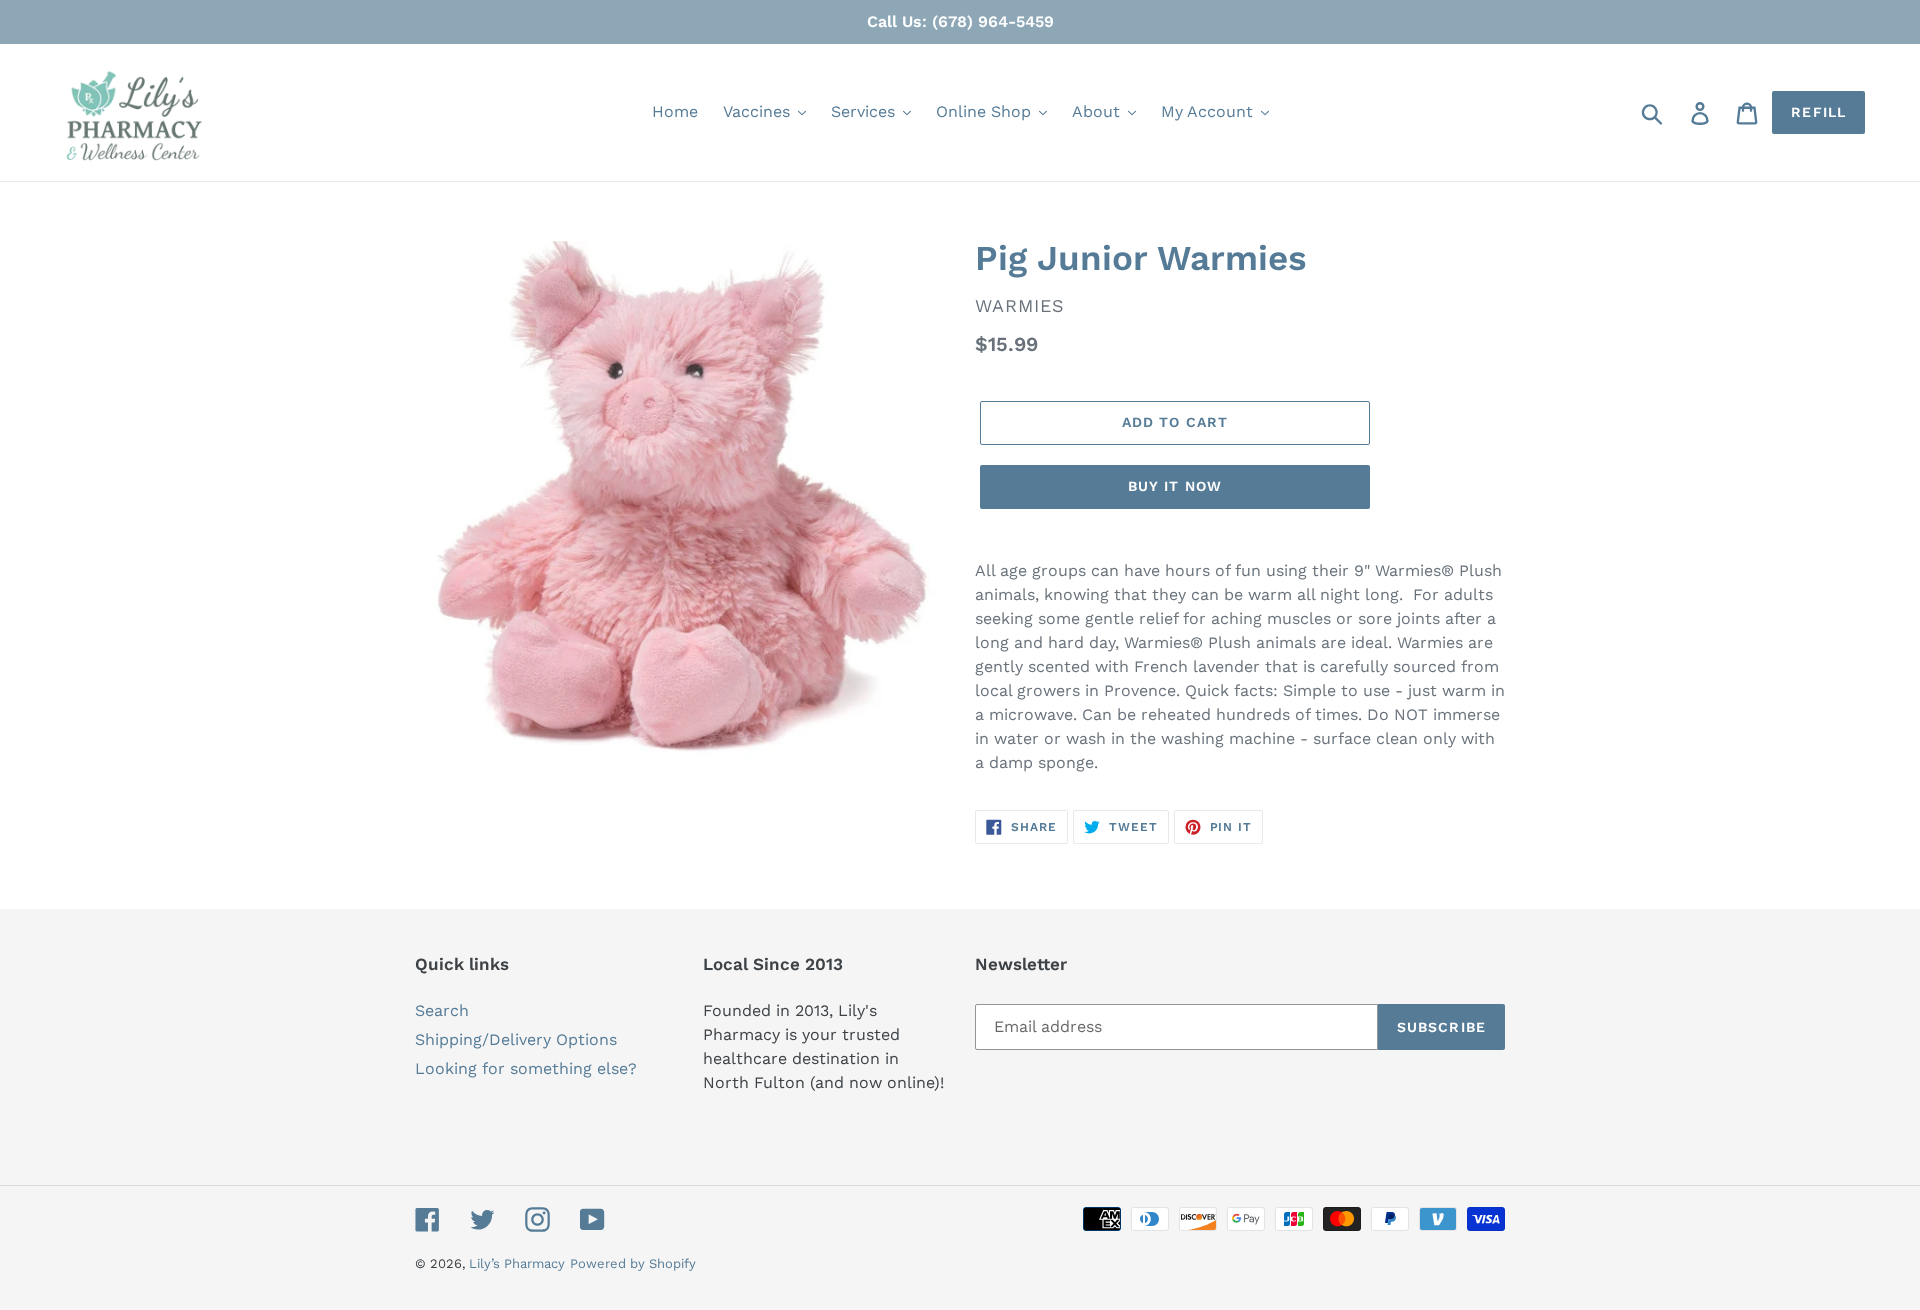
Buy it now (1175, 486)
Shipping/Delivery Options (516, 1039)
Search (442, 1010)
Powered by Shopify (633, 1263)
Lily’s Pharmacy (517, 1263)
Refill (1818, 112)
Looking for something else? (526, 1068)
